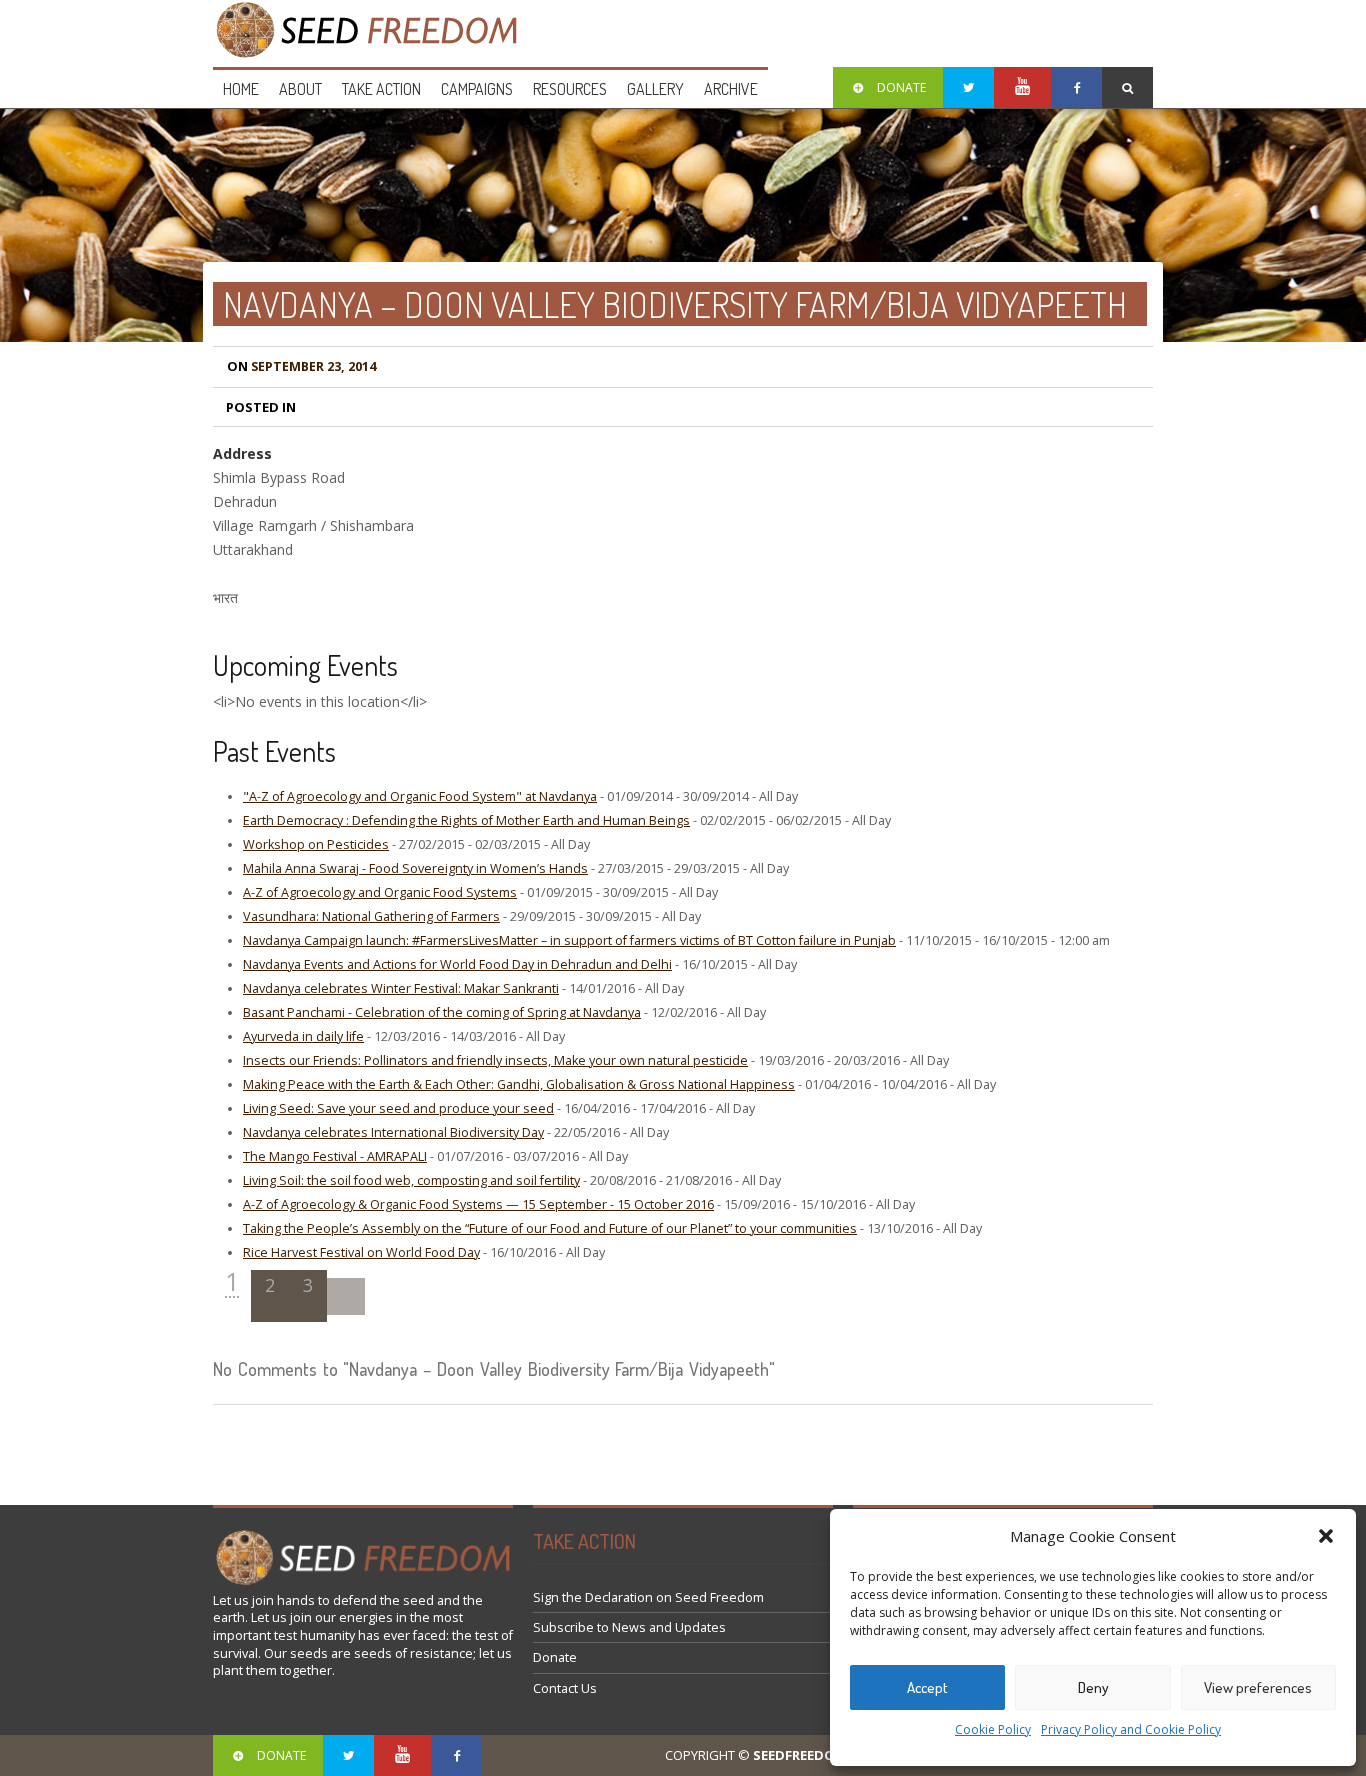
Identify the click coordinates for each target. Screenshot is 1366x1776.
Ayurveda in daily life (303, 1036)
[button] (1326, 1536)
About (300, 89)
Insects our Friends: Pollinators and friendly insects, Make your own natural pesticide (495, 1060)
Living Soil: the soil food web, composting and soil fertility (411, 1180)
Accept (927, 1687)
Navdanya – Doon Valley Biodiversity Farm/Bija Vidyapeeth (675, 304)
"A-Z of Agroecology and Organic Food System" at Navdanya (420, 796)
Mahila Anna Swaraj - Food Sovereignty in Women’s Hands (415, 868)
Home (241, 89)
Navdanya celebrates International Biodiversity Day (393, 1132)
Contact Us (565, 1688)
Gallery (655, 89)
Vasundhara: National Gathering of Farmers (371, 916)
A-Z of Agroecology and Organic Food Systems (380, 892)
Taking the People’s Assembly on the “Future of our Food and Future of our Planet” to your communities (550, 1228)
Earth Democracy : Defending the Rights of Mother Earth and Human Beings (466, 820)
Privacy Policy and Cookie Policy (1131, 1729)
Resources (570, 89)
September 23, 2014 (301, 366)
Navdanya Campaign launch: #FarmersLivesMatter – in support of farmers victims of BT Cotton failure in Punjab (569, 940)
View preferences (1258, 1687)
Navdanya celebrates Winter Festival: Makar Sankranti (401, 988)
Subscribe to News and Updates (629, 1627)
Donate (555, 1657)
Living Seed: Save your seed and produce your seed (398, 1108)
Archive (731, 89)
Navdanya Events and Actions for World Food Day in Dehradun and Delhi (457, 964)
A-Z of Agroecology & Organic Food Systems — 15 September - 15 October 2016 (478, 1204)
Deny (1093, 1687)
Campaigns (477, 89)
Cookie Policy (993, 1729)
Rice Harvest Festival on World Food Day (361, 1252)
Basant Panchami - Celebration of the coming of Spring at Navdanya (442, 1012)
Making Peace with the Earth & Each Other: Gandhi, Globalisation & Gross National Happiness (519, 1084)
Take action (381, 89)
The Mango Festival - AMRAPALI (335, 1156)
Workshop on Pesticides (316, 844)
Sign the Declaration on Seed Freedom (648, 1597)
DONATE (901, 87)
